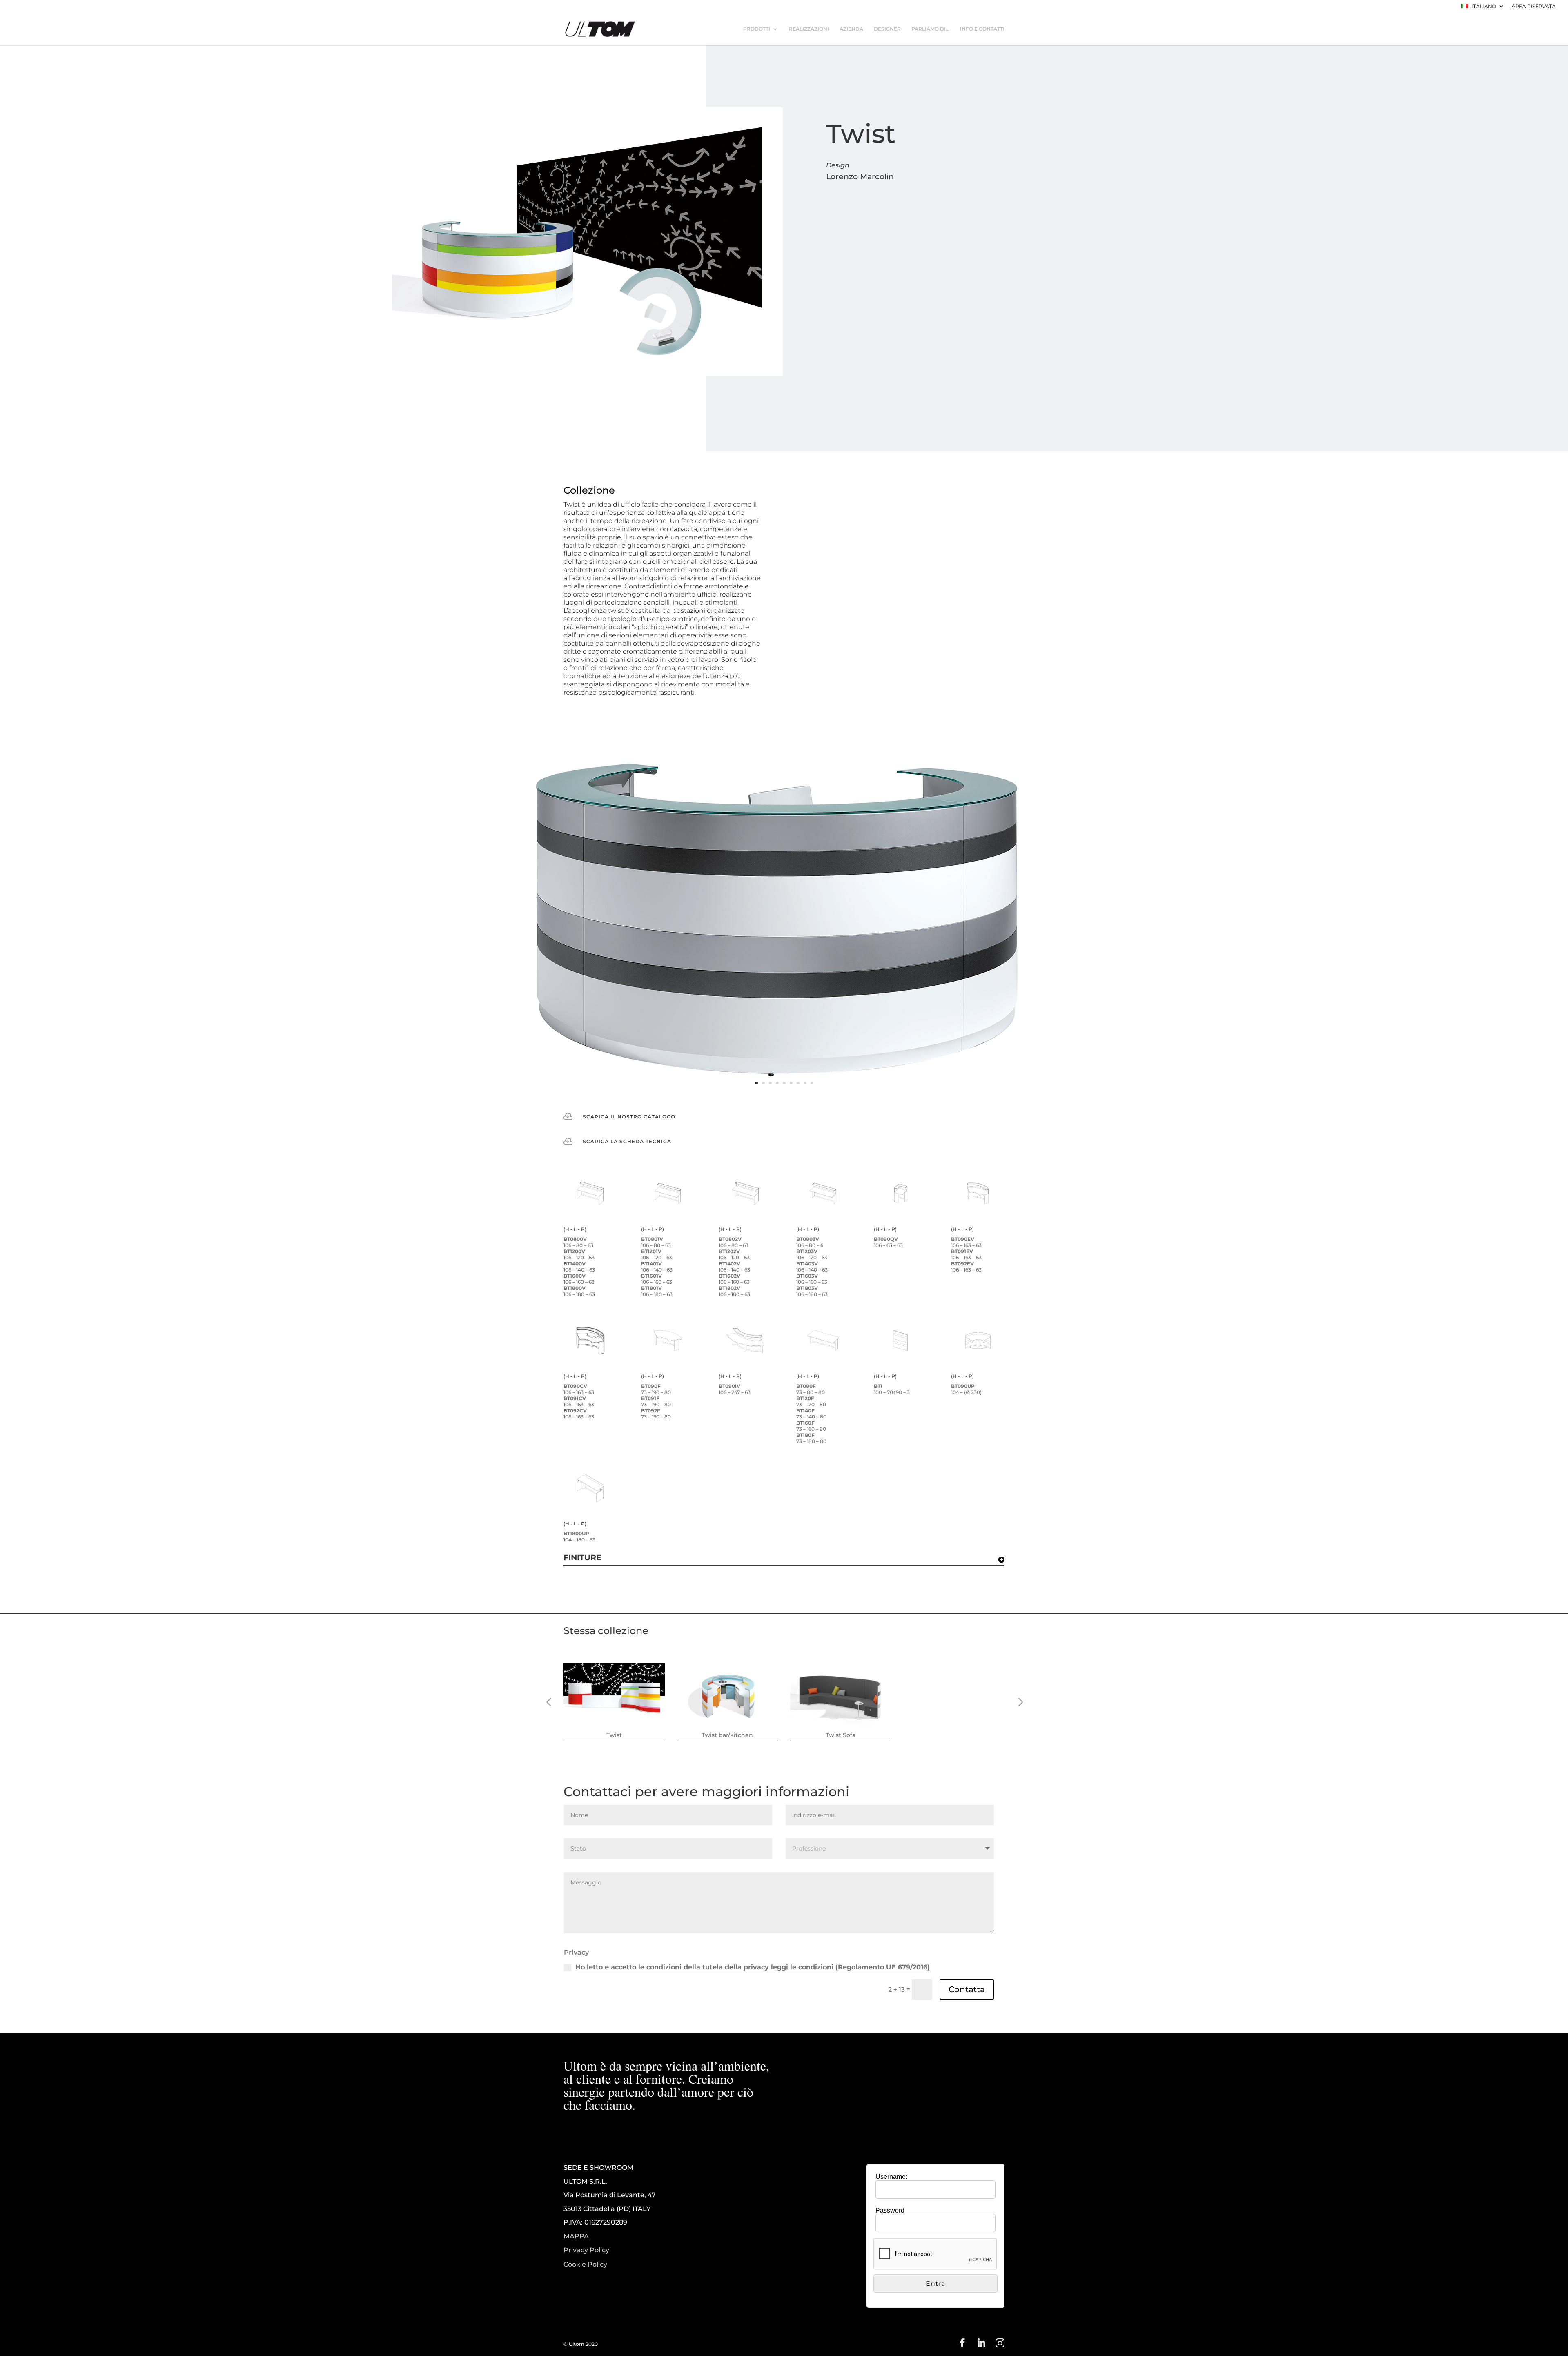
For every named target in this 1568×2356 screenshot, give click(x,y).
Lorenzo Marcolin (860, 177)
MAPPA (576, 2236)
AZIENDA (851, 29)
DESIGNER (887, 29)
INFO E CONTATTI (982, 29)
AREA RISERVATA (1534, 7)
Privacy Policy (586, 2250)
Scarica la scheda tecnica (627, 1141)
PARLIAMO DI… (930, 29)
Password (890, 2210)
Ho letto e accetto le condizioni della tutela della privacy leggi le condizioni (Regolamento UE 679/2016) (753, 1967)
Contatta (967, 1989)
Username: (891, 2177)
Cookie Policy (585, 2265)
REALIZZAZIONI (809, 29)
